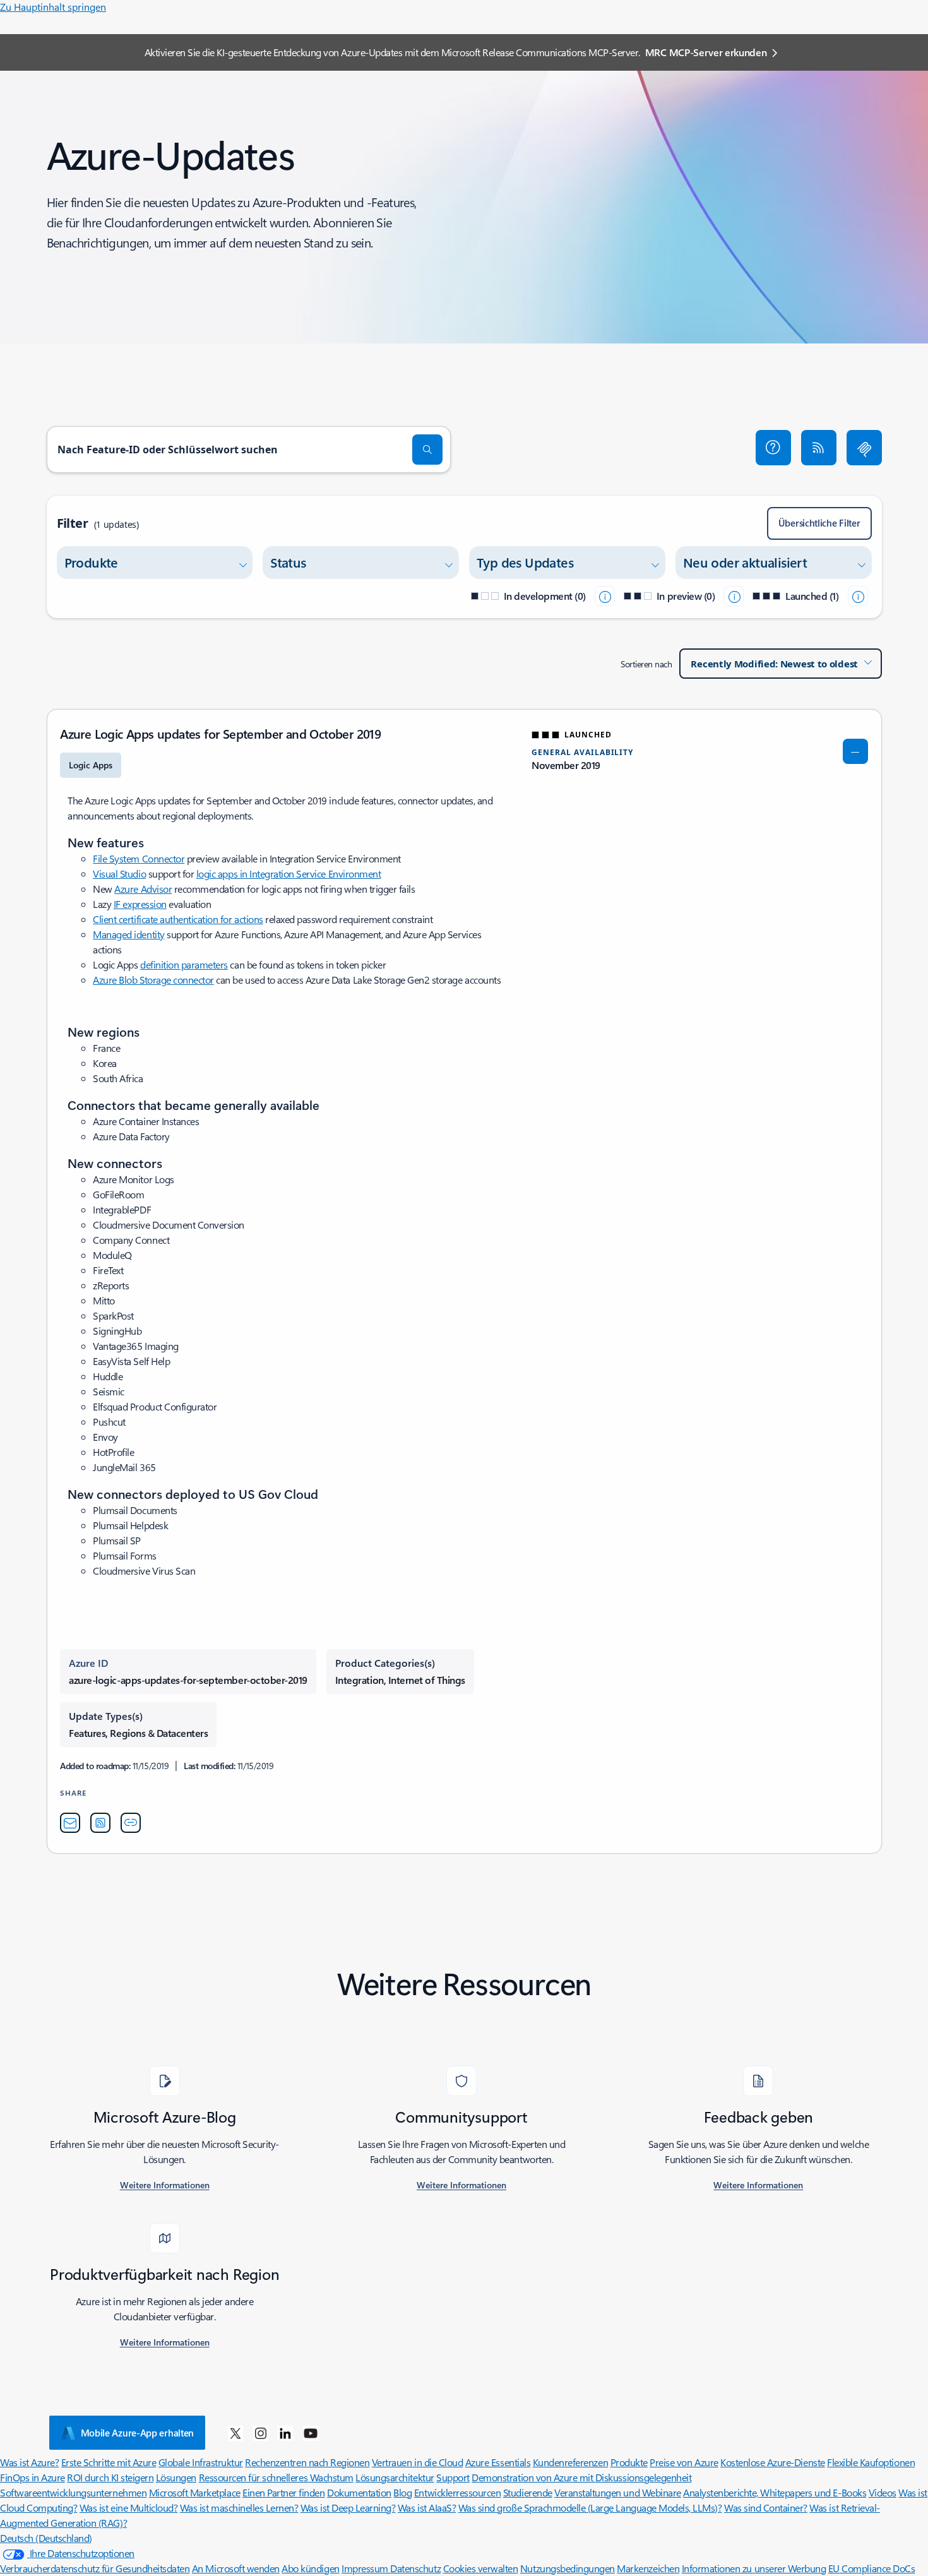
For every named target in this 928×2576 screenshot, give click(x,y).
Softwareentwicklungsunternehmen (73, 2492)
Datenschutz (415, 2568)
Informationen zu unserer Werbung (754, 2568)
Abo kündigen (310, 2568)
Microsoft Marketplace (195, 2492)
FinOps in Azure (33, 2477)
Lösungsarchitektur (395, 2477)
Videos (883, 2492)
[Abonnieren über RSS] (819, 448)
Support (453, 2477)
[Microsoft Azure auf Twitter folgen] (235, 2433)
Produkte (629, 2462)
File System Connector (139, 858)
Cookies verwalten (481, 2568)
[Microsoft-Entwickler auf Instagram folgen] (261, 2433)
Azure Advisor (143, 889)
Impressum (366, 2568)
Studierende (528, 2492)
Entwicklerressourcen (457, 2492)
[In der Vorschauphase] (734, 596)
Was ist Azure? (29, 2462)
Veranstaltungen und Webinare (618, 2492)
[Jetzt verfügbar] (858, 596)
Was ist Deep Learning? (348, 2507)
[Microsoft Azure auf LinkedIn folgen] (285, 2433)
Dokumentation (359, 2492)
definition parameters (184, 964)
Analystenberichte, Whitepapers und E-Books (775, 2492)
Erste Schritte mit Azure (109, 2462)
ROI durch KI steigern (110, 2477)
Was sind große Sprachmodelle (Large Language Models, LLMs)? (590, 2507)
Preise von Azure (684, 2462)
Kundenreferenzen (570, 2462)
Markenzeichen (648, 2568)
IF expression (140, 904)
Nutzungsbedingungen (568, 2568)
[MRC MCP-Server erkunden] (864, 448)
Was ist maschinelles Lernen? (239, 2507)
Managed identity (128, 934)
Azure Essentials (498, 2462)
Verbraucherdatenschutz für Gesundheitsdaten (95, 2568)
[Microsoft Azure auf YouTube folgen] (311, 2433)
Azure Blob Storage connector (153, 980)
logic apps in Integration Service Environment (289, 874)
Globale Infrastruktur (201, 2462)
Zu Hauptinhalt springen (53, 7)
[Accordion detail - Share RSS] (100, 1823)
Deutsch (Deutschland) (46, 2538)
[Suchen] (427, 450)
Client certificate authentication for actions (178, 919)
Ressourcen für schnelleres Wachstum (276, 2477)
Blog (402, 2492)
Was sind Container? (766, 2507)
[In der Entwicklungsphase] (605, 596)
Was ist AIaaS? (427, 2507)
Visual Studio (119, 874)
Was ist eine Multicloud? (128, 2507)
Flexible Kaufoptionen (871, 2462)
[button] (773, 448)
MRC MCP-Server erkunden (706, 52)
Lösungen (176, 2477)
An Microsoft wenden (236, 2568)
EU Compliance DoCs (871, 2568)
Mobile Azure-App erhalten (138, 2433)
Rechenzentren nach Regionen (307, 2462)
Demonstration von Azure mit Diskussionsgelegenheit (581, 2477)
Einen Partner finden (283, 2492)
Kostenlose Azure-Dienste (772, 2462)
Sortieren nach (646, 664)
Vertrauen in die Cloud (417, 2462)
